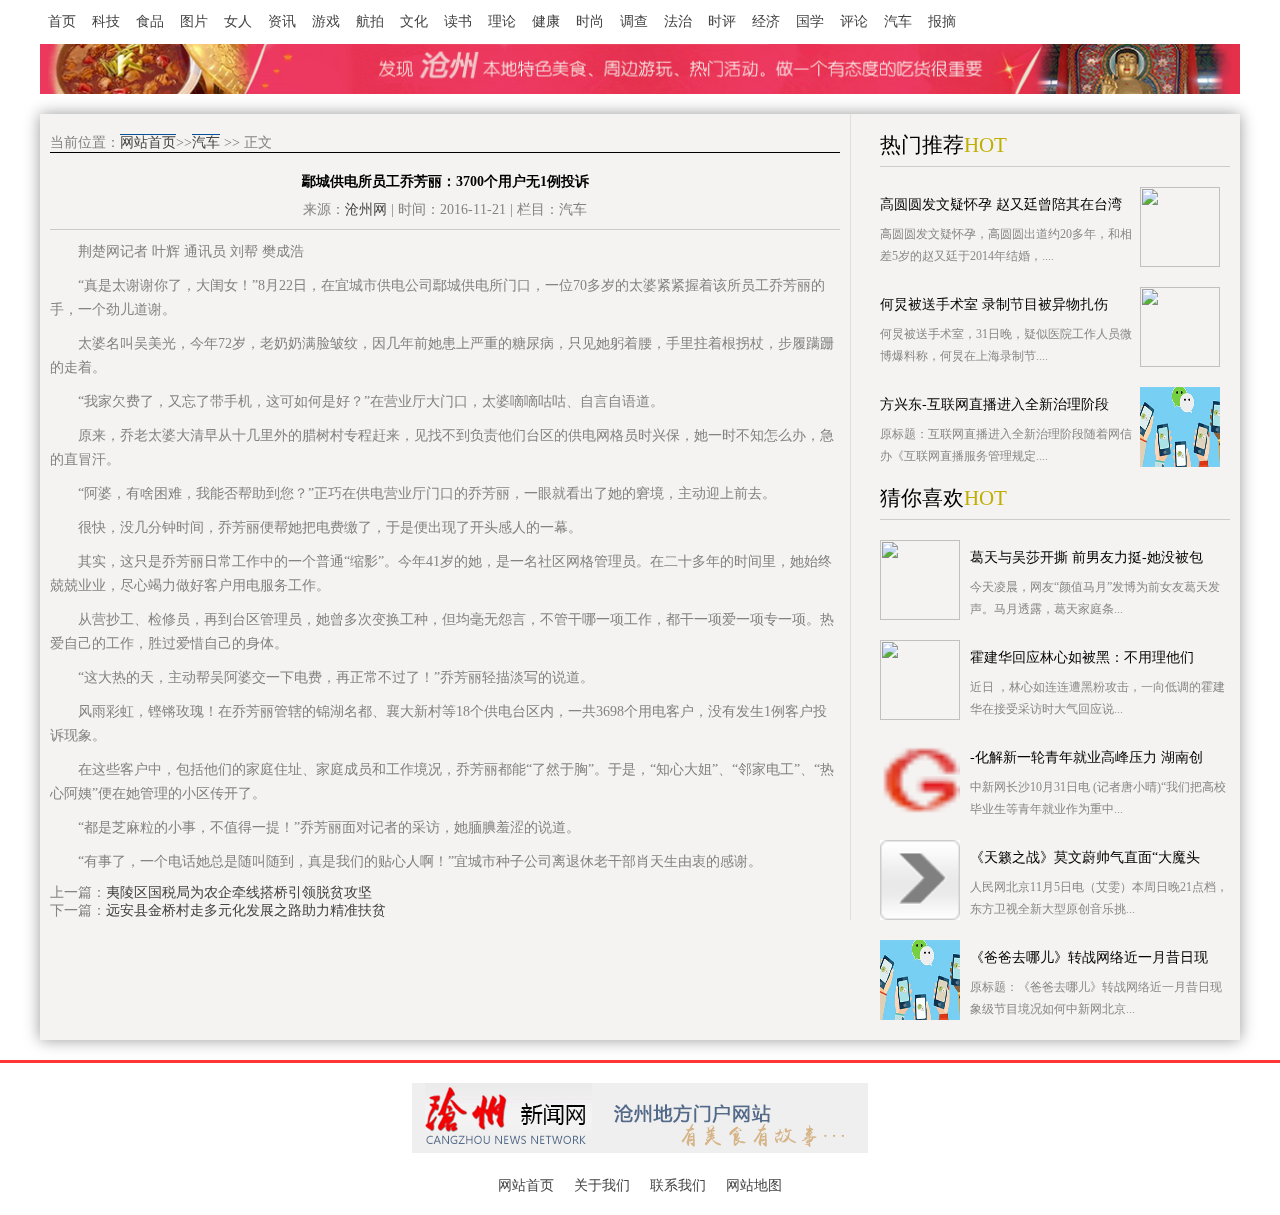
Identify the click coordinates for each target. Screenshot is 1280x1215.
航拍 (370, 21)
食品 (150, 21)
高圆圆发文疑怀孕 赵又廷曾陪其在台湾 (1001, 204)
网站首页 (148, 142)
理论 (502, 21)
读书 (458, 21)
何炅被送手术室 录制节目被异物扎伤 (994, 304)
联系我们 (678, 1185)
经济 (766, 21)
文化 (414, 21)
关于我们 (602, 1185)
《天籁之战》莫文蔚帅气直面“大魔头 (1085, 857)
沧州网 (366, 209)
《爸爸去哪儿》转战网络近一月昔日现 (1089, 957)
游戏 (326, 21)
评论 (854, 21)
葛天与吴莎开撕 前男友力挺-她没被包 (1086, 557)
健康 (546, 21)
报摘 (942, 21)
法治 (678, 21)
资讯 (282, 21)
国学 (810, 21)
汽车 (898, 21)
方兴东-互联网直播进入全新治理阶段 (994, 404)
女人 (238, 21)
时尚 (590, 21)
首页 (62, 21)
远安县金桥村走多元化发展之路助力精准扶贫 (246, 910)
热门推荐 (922, 145)
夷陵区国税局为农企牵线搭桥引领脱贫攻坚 (239, 892)
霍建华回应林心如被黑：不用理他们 (1082, 657)
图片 (194, 21)
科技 (106, 21)
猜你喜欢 (922, 498)
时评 (722, 21)
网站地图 (754, 1185)
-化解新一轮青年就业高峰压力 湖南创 (1086, 757)
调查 (634, 21)
